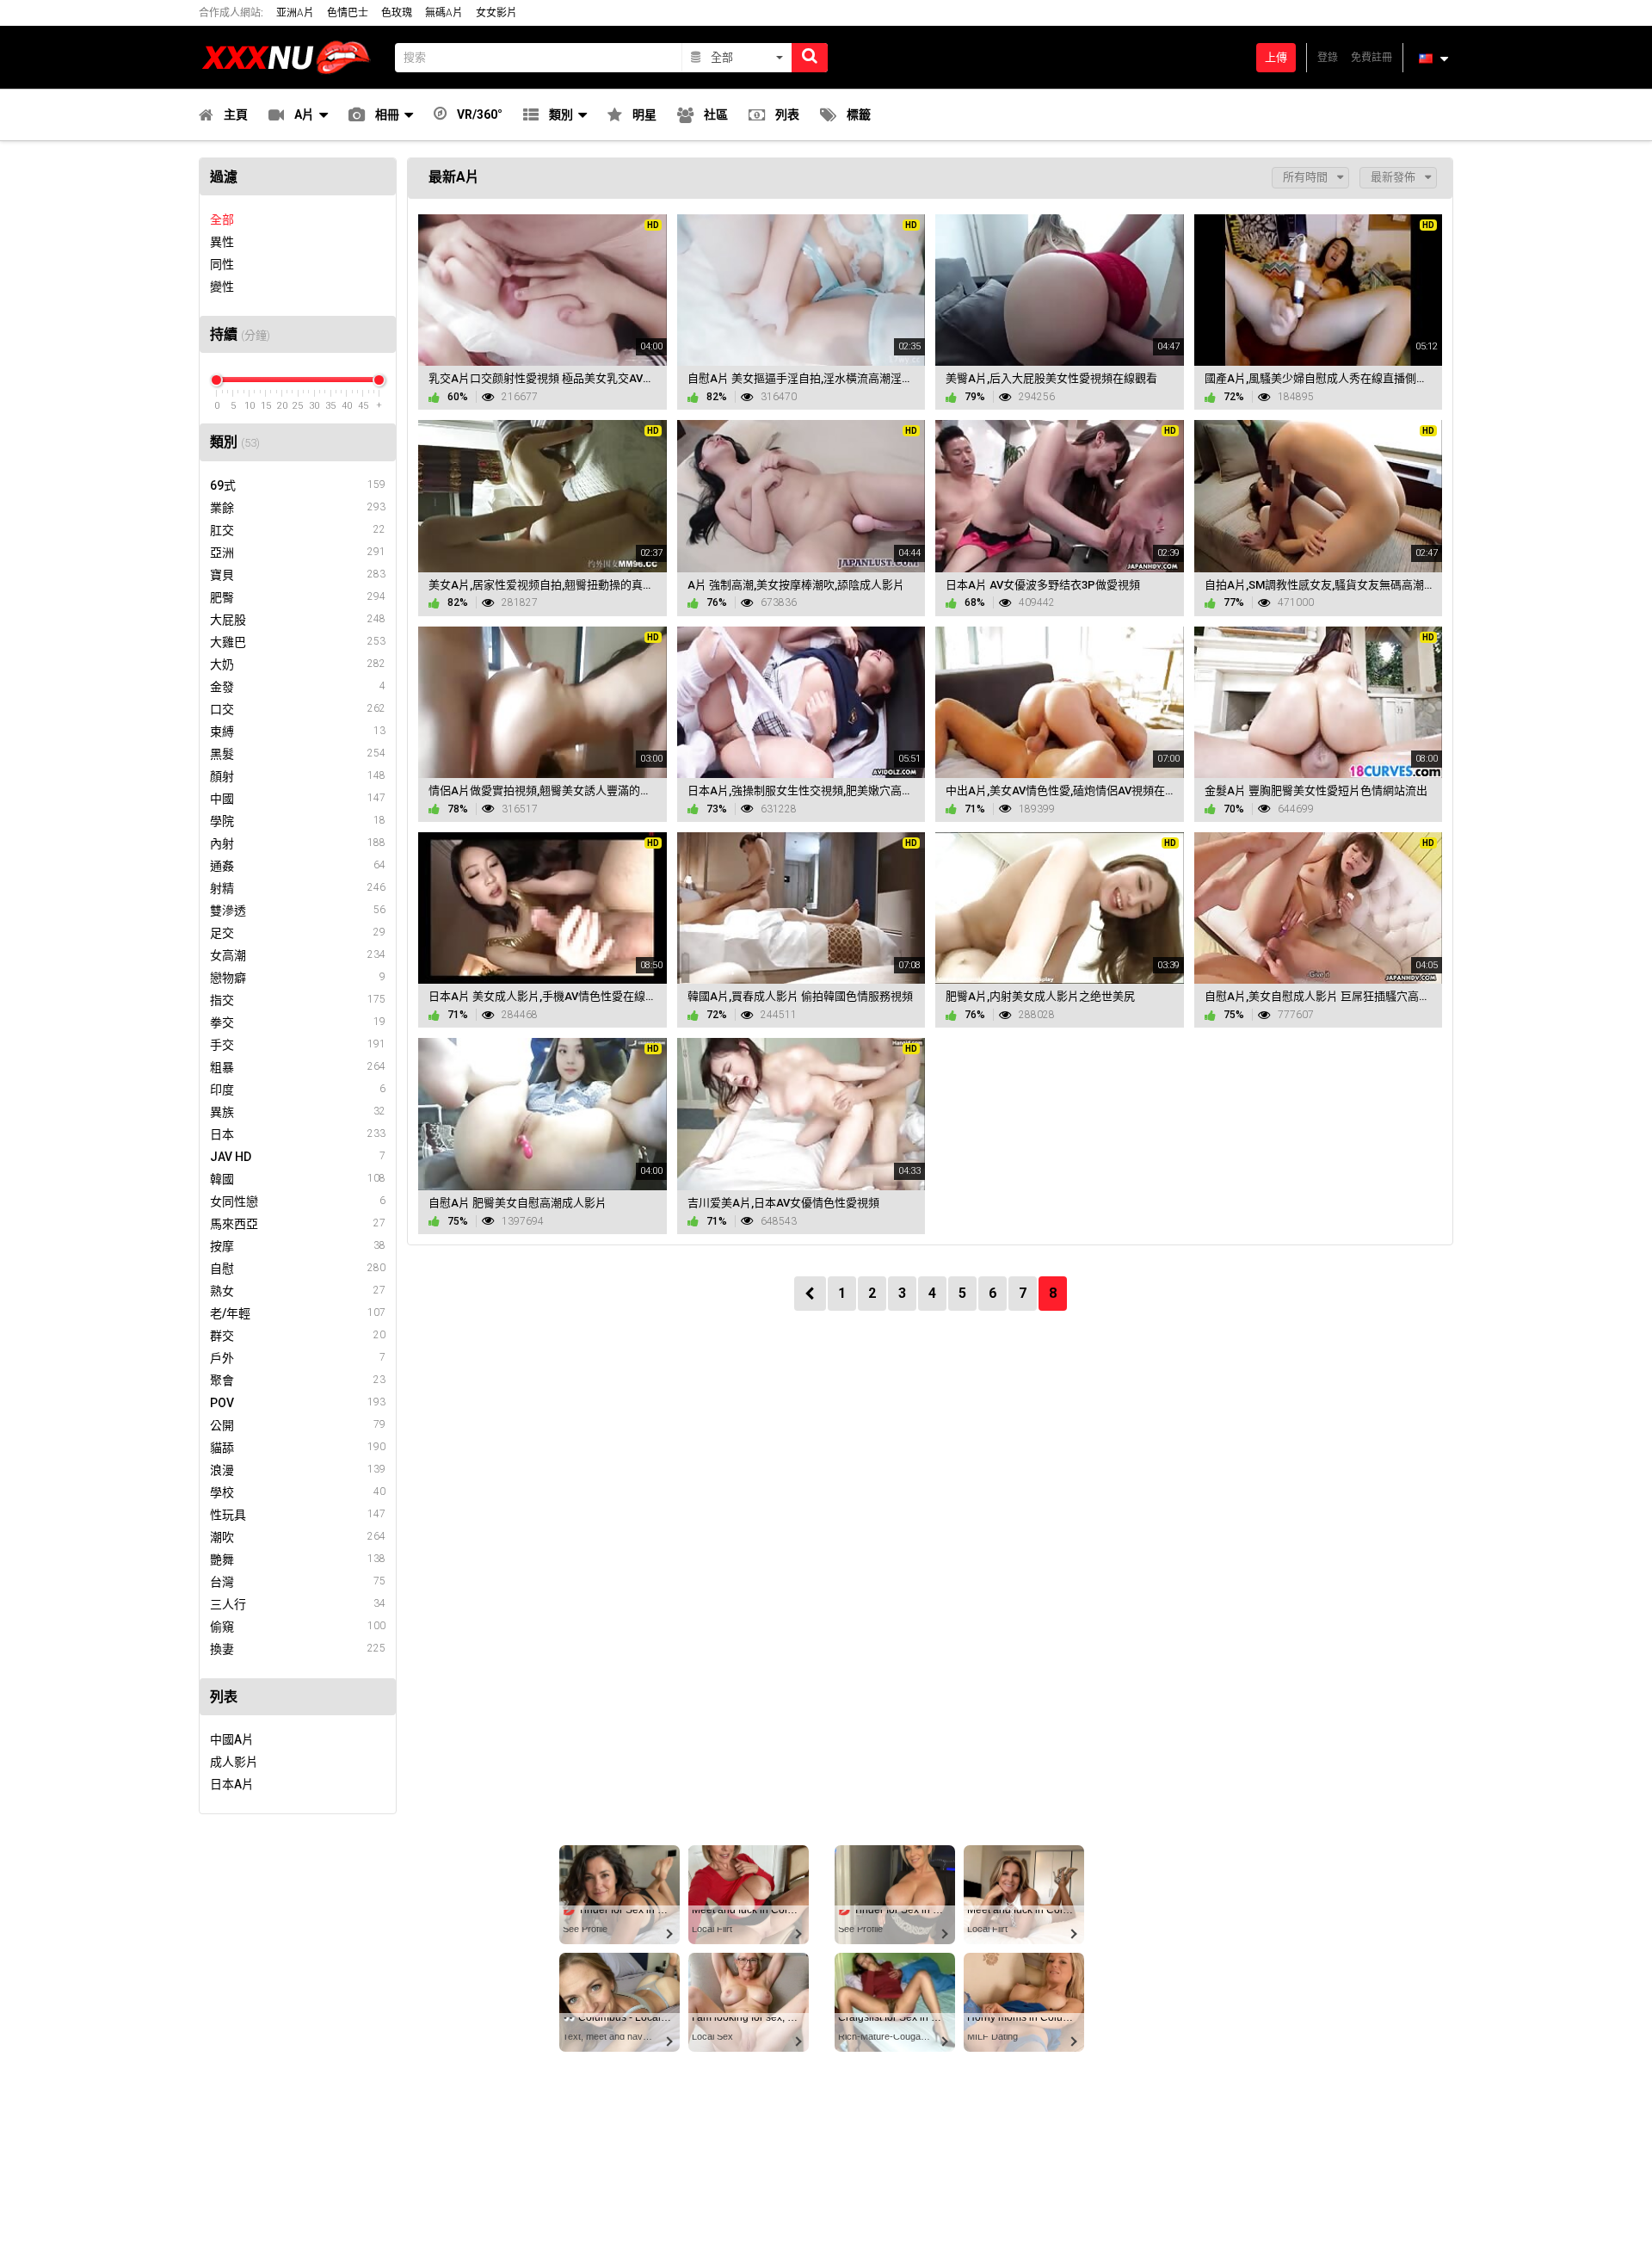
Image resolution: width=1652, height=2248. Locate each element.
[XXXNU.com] (292, 57)
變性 (222, 287)
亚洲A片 (295, 13)
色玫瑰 (397, 13)
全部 (222, 219)
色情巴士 (348, 13)
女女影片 (496, 13)
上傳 (1276, 57)
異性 (222, 242)
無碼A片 (444, 13)
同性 (222, 264)
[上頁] (810, 1294)
